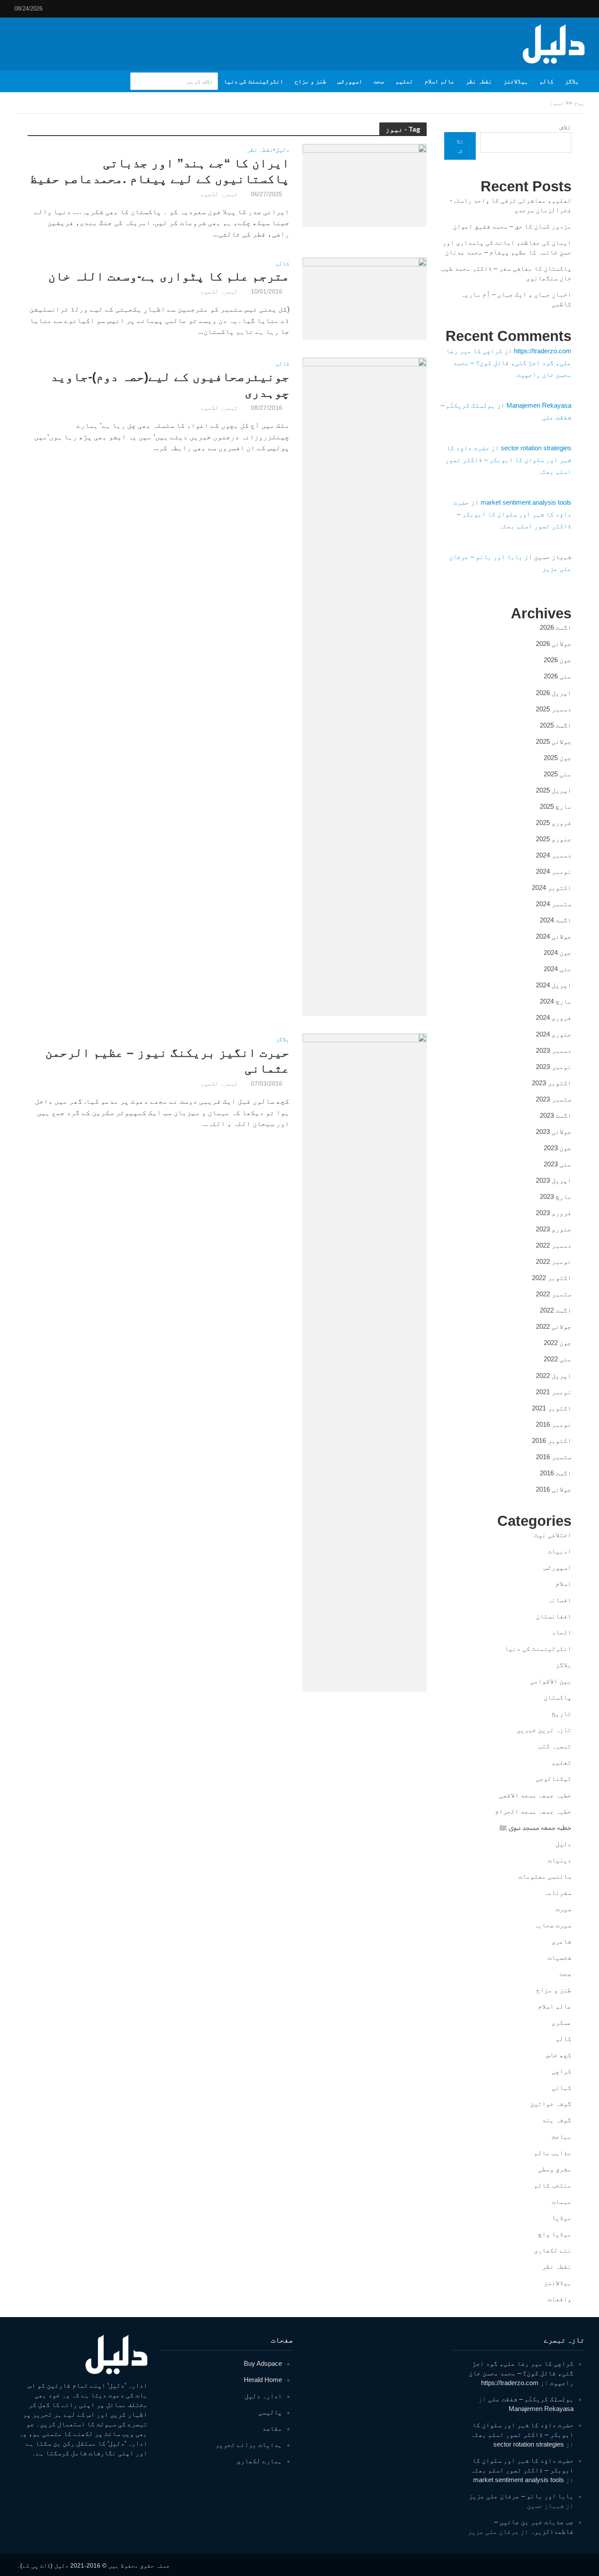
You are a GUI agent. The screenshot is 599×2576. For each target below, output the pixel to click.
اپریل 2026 (554, 693)
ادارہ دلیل (263, 2396)
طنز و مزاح (310, 81)
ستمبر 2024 (554, 904)
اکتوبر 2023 (552, 1083)
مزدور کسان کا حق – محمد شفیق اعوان (512, 226)
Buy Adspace (263, 2363)
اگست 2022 (556, 1310)
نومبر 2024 (554, 871)
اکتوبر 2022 (552, 1278)
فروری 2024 (554, 1017)
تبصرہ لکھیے (219, 194)
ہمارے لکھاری (259, 2461)
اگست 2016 (556, 1473)
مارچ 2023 (556, 1197)
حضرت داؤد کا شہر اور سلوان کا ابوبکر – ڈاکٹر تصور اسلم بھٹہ (508, 460)
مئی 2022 (558, 1359)
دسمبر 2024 (554, 855)
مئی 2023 (558, 1164)
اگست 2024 (556, 920)
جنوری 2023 (554, 1229)
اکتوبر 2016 (552, 1440)
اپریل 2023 (554, 1180)
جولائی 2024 (554, 936)
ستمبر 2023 (554, 1099)
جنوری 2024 (554, 1034)
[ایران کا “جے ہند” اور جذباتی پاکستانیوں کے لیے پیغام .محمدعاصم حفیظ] (365, 185)
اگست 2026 (556, 627)
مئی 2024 (558, 969)
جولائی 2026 (554, 644)
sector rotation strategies (536, 448)
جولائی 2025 (554, 741)
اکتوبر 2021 (552, 1408)
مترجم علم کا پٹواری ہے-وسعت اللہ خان (169, 276)
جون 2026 (558, 660)
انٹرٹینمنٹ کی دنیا (253, 81)
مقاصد (272, 2428)
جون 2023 (558, 1148)
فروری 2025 (554, 823)
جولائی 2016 (554, 1489)
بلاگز (572, 81)
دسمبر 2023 (554, 1050)
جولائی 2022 (554, 1326)
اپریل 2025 (554, 790)
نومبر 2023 (554, 1067)
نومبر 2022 (554, 1261)
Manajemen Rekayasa (539, 405)
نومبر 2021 (554, 1392)
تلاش (565, 127)
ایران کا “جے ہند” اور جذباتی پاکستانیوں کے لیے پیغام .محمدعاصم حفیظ (160, 171)
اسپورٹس (350, 81)
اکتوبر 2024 (552, 888)
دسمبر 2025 (554, 709)
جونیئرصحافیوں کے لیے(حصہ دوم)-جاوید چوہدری (170, 385)
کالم (546, 81)
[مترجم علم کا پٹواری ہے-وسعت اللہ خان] (365, 298)
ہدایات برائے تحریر (249, 2445)
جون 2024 (558, 953)
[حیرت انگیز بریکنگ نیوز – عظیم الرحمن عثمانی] (365, 1362)
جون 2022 (558, 1343)
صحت (379, 81)
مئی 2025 (558, 774)
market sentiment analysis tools (526, 502)
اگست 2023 (556, 1115)
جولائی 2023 (554, 1132)
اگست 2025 (556, 725)
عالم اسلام (439, 81)
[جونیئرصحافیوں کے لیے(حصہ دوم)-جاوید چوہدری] (365, 687)
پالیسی (270, 2412)
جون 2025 (558, 758)
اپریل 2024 (554, 985)
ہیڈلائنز (516, 81)
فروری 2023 (554, 1213)
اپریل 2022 (554, 1376)
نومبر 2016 (554, 1424)
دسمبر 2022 (554, 1245)
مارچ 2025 (556, 806)
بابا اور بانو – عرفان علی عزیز (521, 2496)
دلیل (282, 150)
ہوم (579, 103)
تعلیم (404, 81)
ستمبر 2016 (554, 1457)
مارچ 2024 (556, 1001)
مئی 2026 (558, 676)
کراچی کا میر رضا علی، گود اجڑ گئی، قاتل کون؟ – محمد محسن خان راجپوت (509, 363)
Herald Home (263, 2380)
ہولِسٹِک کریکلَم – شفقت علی (531, 2399)
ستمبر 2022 (554, 1294)
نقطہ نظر (479, 81)
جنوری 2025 (554, 839)
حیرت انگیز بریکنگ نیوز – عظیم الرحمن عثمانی (167, 1060)
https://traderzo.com (543, 351)
